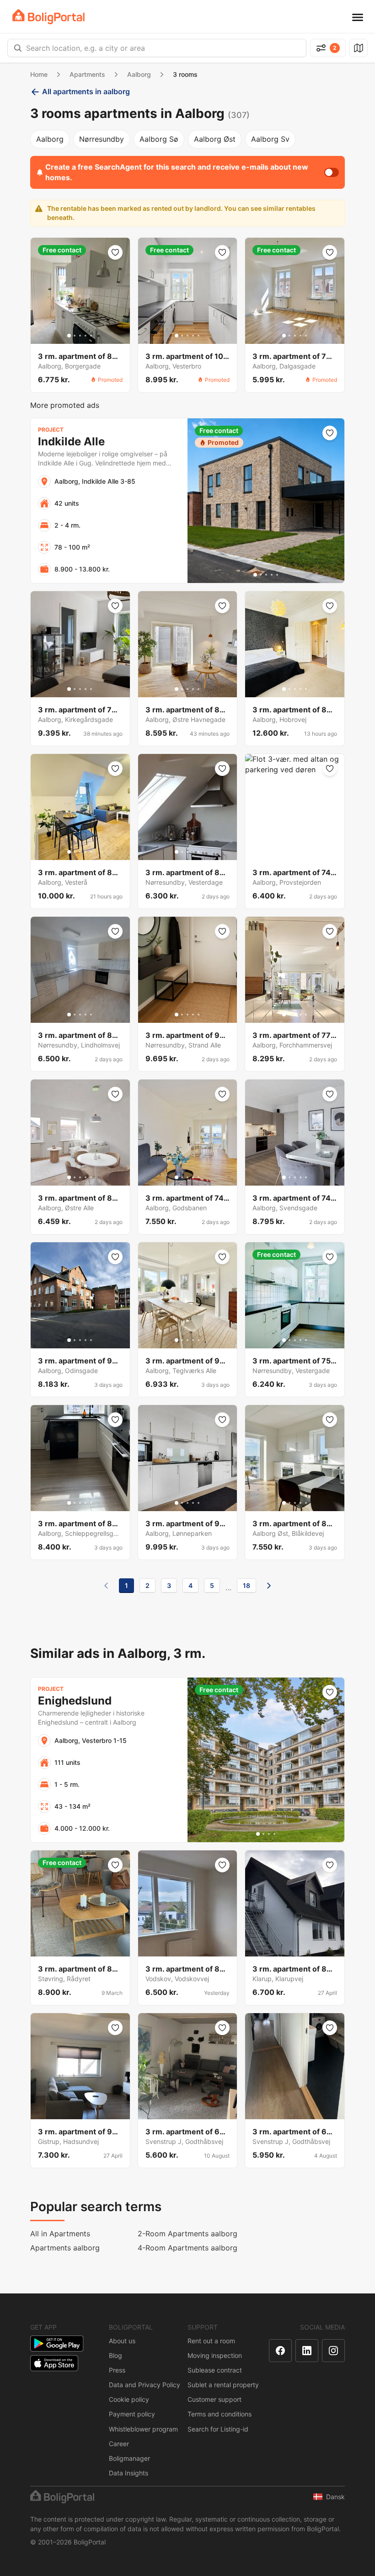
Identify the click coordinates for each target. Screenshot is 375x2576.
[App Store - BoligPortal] (54, 2363)
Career (119, 2444)
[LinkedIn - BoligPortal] (307, 2351)
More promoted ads (65, 405)
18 (246, 1585)
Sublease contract (215, 2370)
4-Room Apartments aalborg (187, 2248)
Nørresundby (102, 139)
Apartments (87, 74)
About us (122, 2341)
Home (39, 74)
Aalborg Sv (270, 139)
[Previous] (106, 1586)
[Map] (359, 48)
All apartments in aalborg (86, 91)
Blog (115, 2355)
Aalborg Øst (215, 139)
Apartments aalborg (65, 2248)
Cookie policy (129, 2399)
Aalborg (139, 74)
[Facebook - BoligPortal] (280, 2351)
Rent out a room (211, 2341)
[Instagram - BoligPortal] (333, 2351)
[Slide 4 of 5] (86, 336)
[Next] (269, 1586)
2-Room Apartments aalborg (187, 2234)
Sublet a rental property (223, 2385)
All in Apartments (60, 2234)
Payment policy (132, 2414)
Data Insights (129, 2473)
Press (117, 2370)
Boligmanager (129, 2458)
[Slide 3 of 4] (269, 1834)
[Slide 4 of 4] (274, 1834)
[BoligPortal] (48, 17)
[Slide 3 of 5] (80, 336)
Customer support (214, 2399)
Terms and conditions (220, 2414)
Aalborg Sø (159, 139)
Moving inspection (215, 2355)
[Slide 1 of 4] (258, 1834)
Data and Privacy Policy (145, 2385)
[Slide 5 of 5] (91, 336)
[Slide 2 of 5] (75, 336)
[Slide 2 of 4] (263, 1834)
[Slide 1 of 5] (69, 336)
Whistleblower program (143, 2429)
